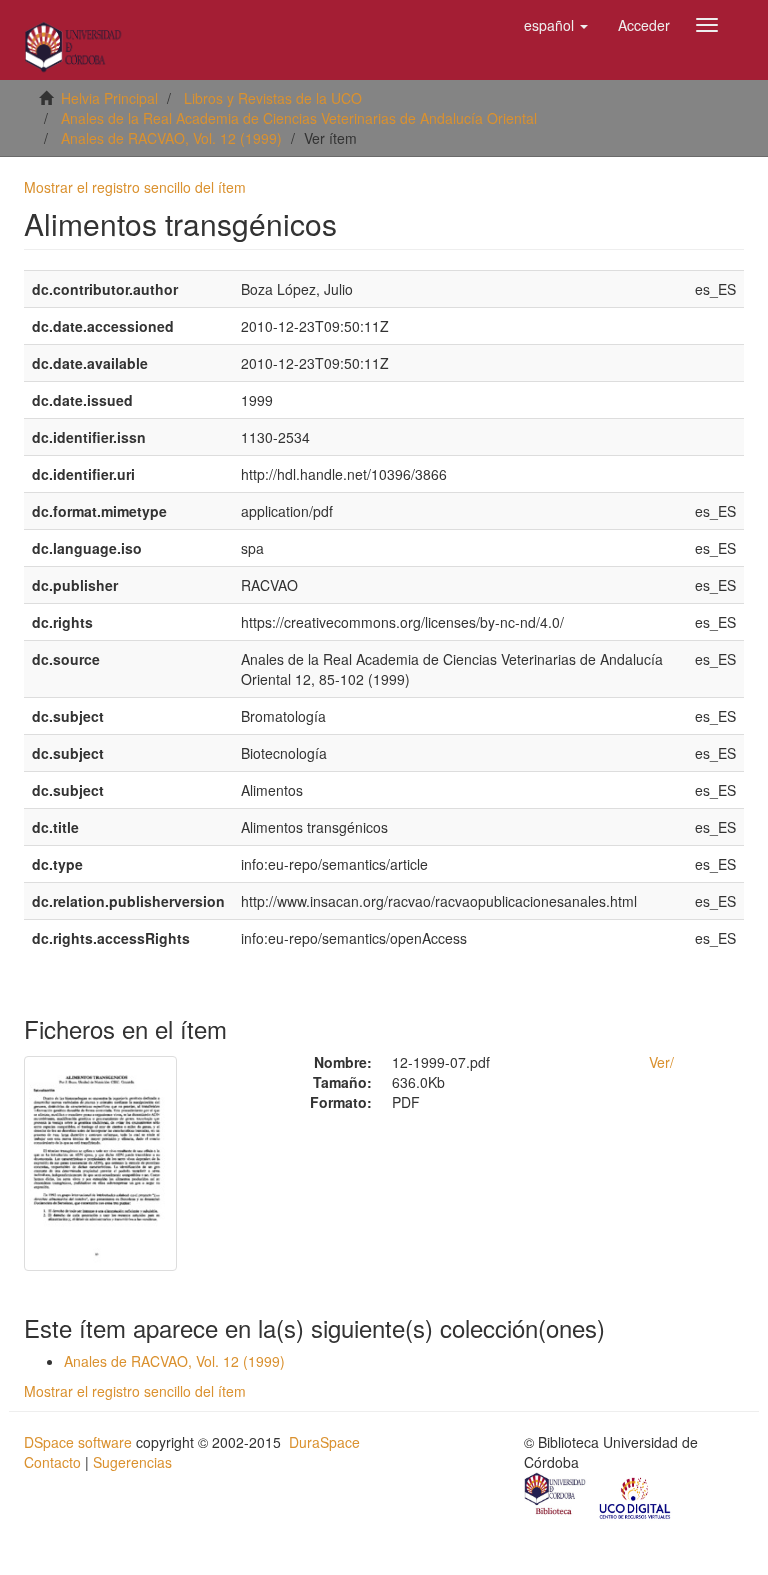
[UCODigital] (636, 1496)
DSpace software (78, 1442)
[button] (556, 25)
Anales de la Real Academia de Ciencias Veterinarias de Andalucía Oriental (299, 118)
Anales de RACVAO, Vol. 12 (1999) (171, 138)
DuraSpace (324, 1442)
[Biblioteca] (556, 1496)
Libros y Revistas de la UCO (273, 98)
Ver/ (661, 1062)
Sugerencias (132, 1462)
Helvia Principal (109, 98)
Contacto (52, 1462)
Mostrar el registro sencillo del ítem (135, 187)
